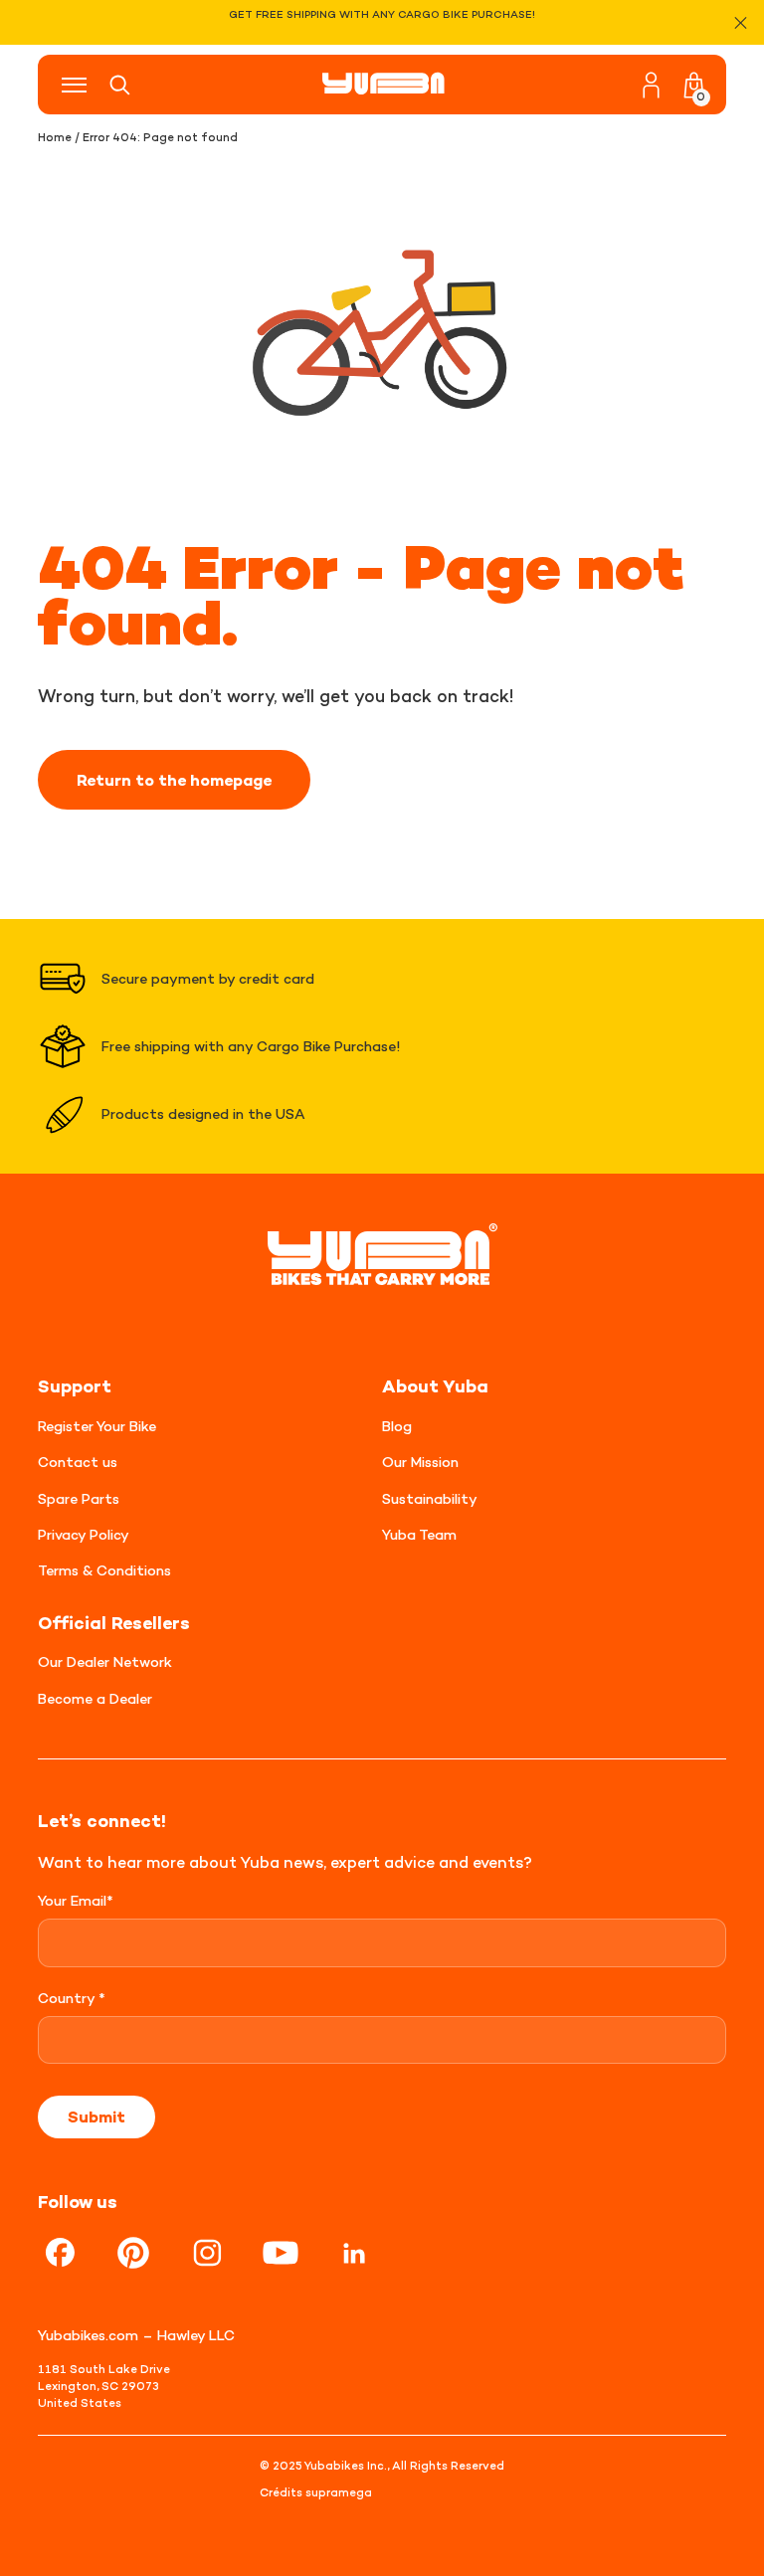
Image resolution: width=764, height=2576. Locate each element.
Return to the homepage (174, 780)
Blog (397, 1426)
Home (55, 137)
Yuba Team (419, 1534)
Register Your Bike (97, 1426)
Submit (96, 2116)
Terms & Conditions (104, 1570)
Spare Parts (79, 1498)
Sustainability (430, 1498)
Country (72, 1998)
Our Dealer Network (105, 1661)
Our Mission (420, 1462)
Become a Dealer (95, 1698)
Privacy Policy (84, 1534)
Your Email (76, 1900)
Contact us (78, 1462)
